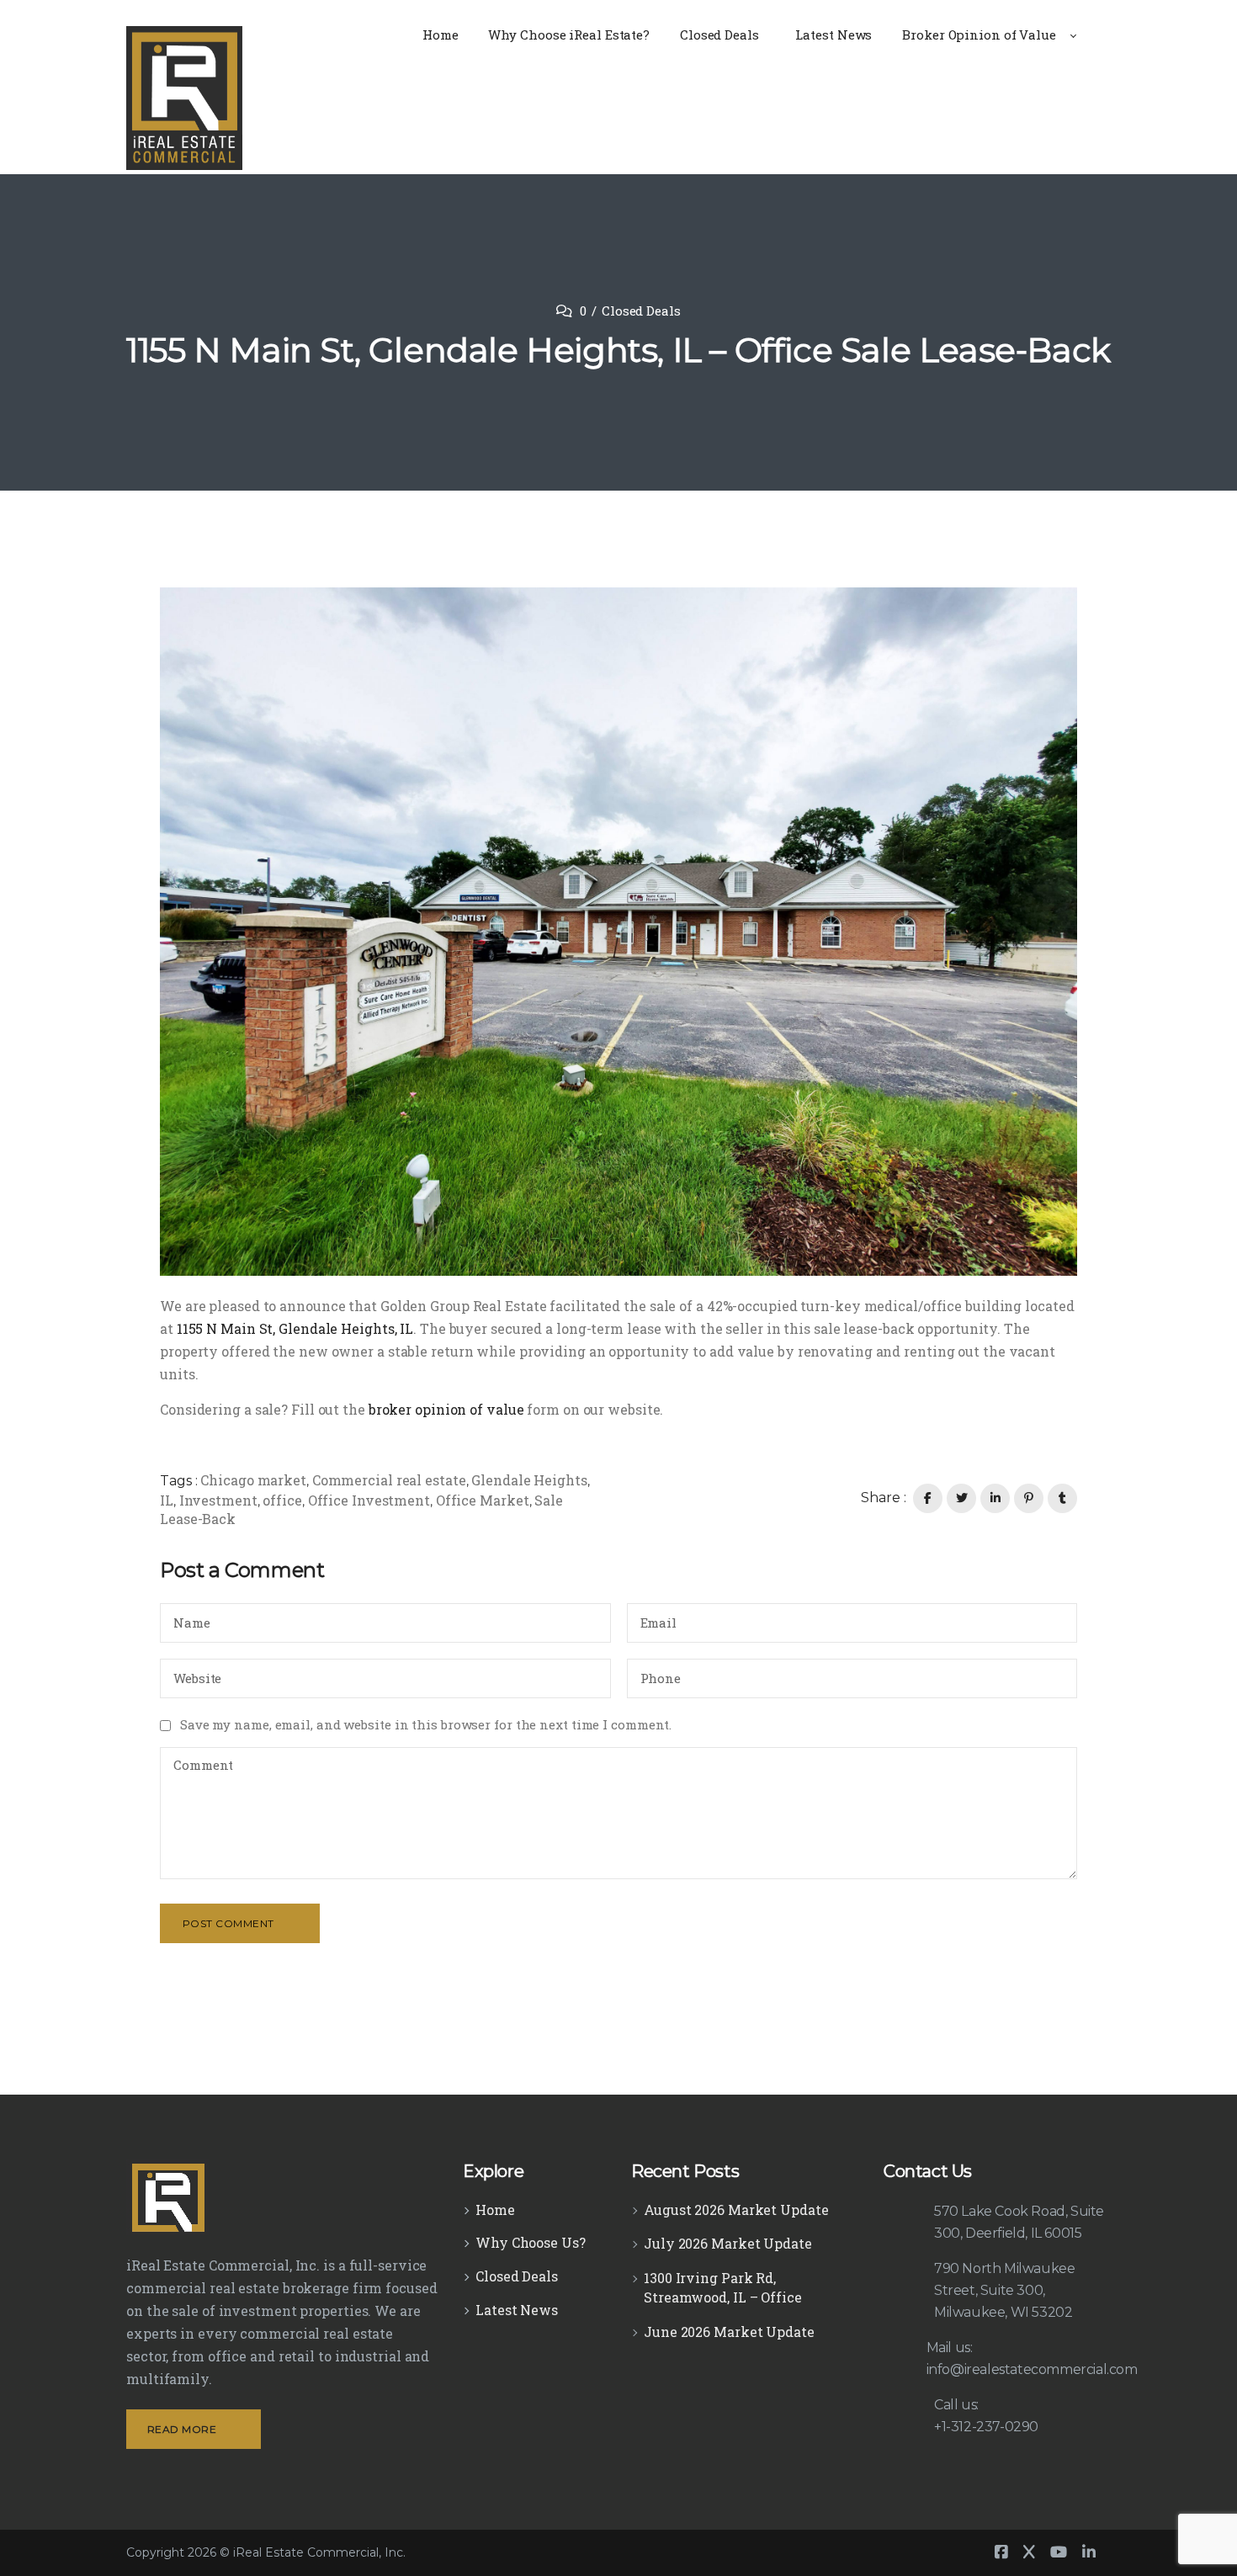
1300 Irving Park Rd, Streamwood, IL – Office (723, 2287)
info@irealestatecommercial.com (1032, 2369)
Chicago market (253, 1480)
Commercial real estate (389, 1480)
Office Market (483, 1500)
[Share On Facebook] (928, 1498)
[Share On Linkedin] (995, 1498)
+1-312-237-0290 (986, 2427)
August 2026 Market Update (736, 2210)
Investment (218, 1500)
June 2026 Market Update (729, 2332)
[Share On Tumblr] (1062, 1498)
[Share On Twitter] (961, 1498)
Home (495, 2210)
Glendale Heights (529, 1480)
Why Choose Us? (531, 2242)
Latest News (517, 2310)
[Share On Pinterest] (1029, 1498)
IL (167, 1500)
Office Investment (369, 1500)
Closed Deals (641, 311)
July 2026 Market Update (728, 2243)
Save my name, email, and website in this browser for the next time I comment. (426, 1724)
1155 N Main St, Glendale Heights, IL (295, 1328)
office (282, 1500)
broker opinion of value (446, 1409)
